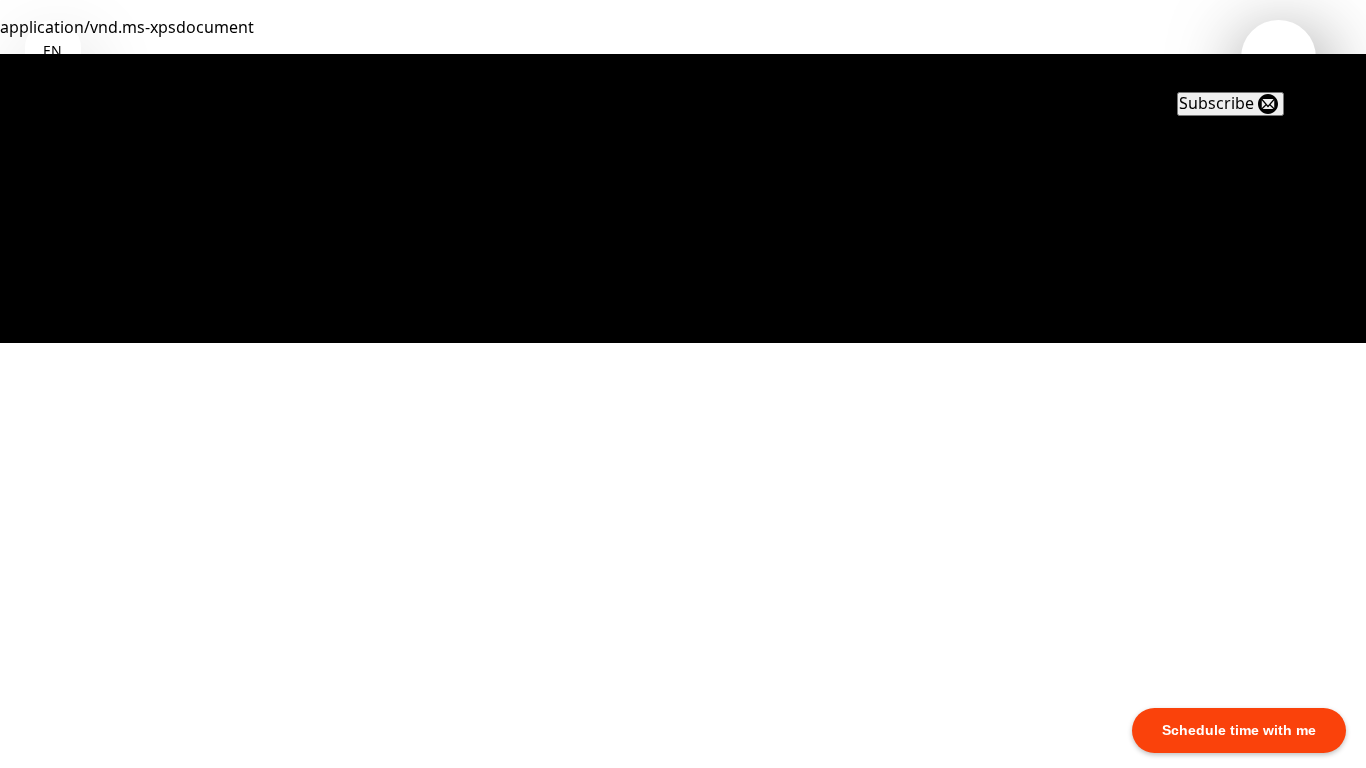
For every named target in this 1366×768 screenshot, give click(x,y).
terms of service (143, 304)
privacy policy (133, 276)
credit (104, 331)
